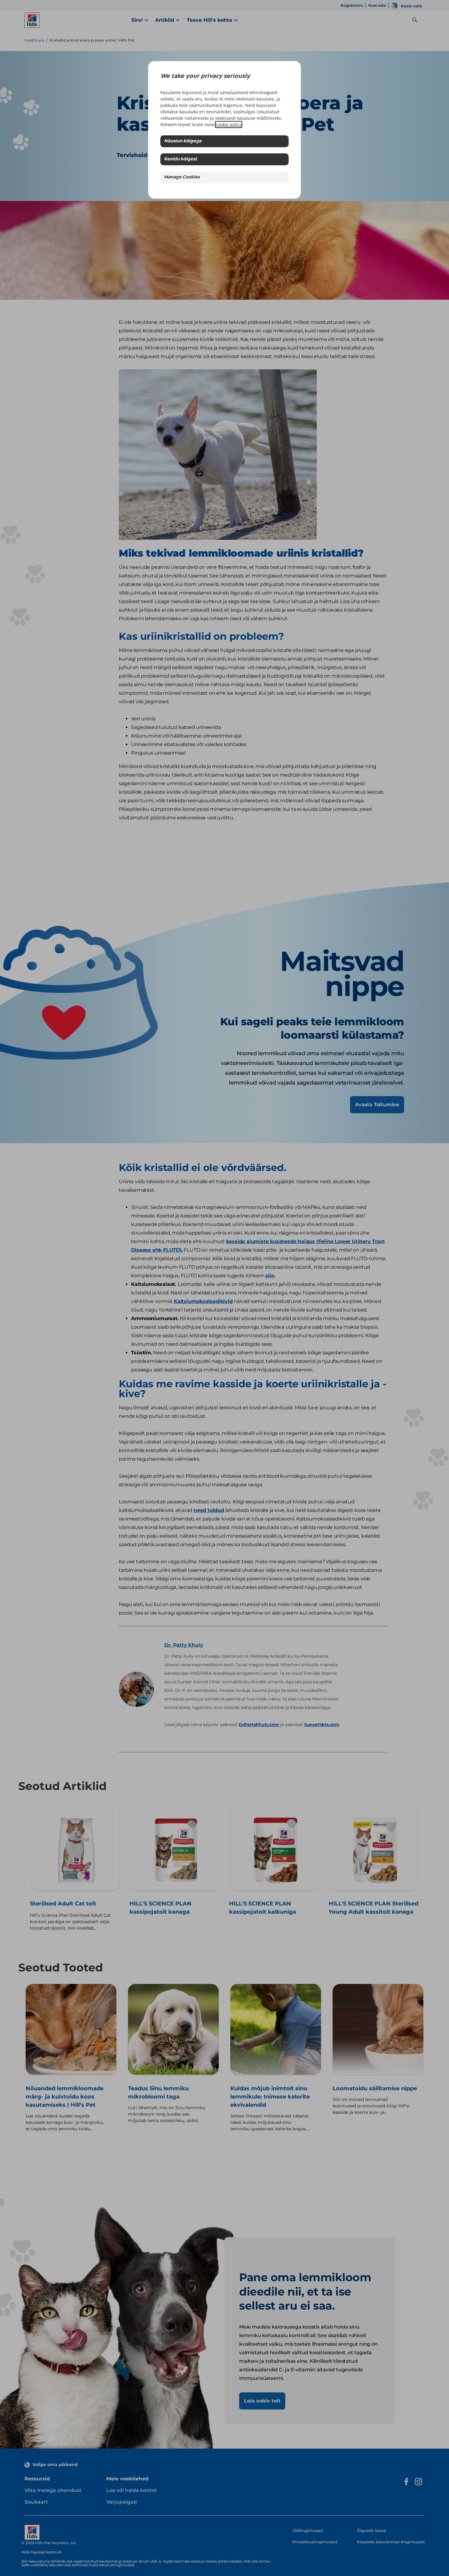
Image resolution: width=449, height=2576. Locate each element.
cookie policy (229, 124)
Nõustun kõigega (183, 141)
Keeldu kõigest (181, 159)
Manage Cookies (182, 177)
